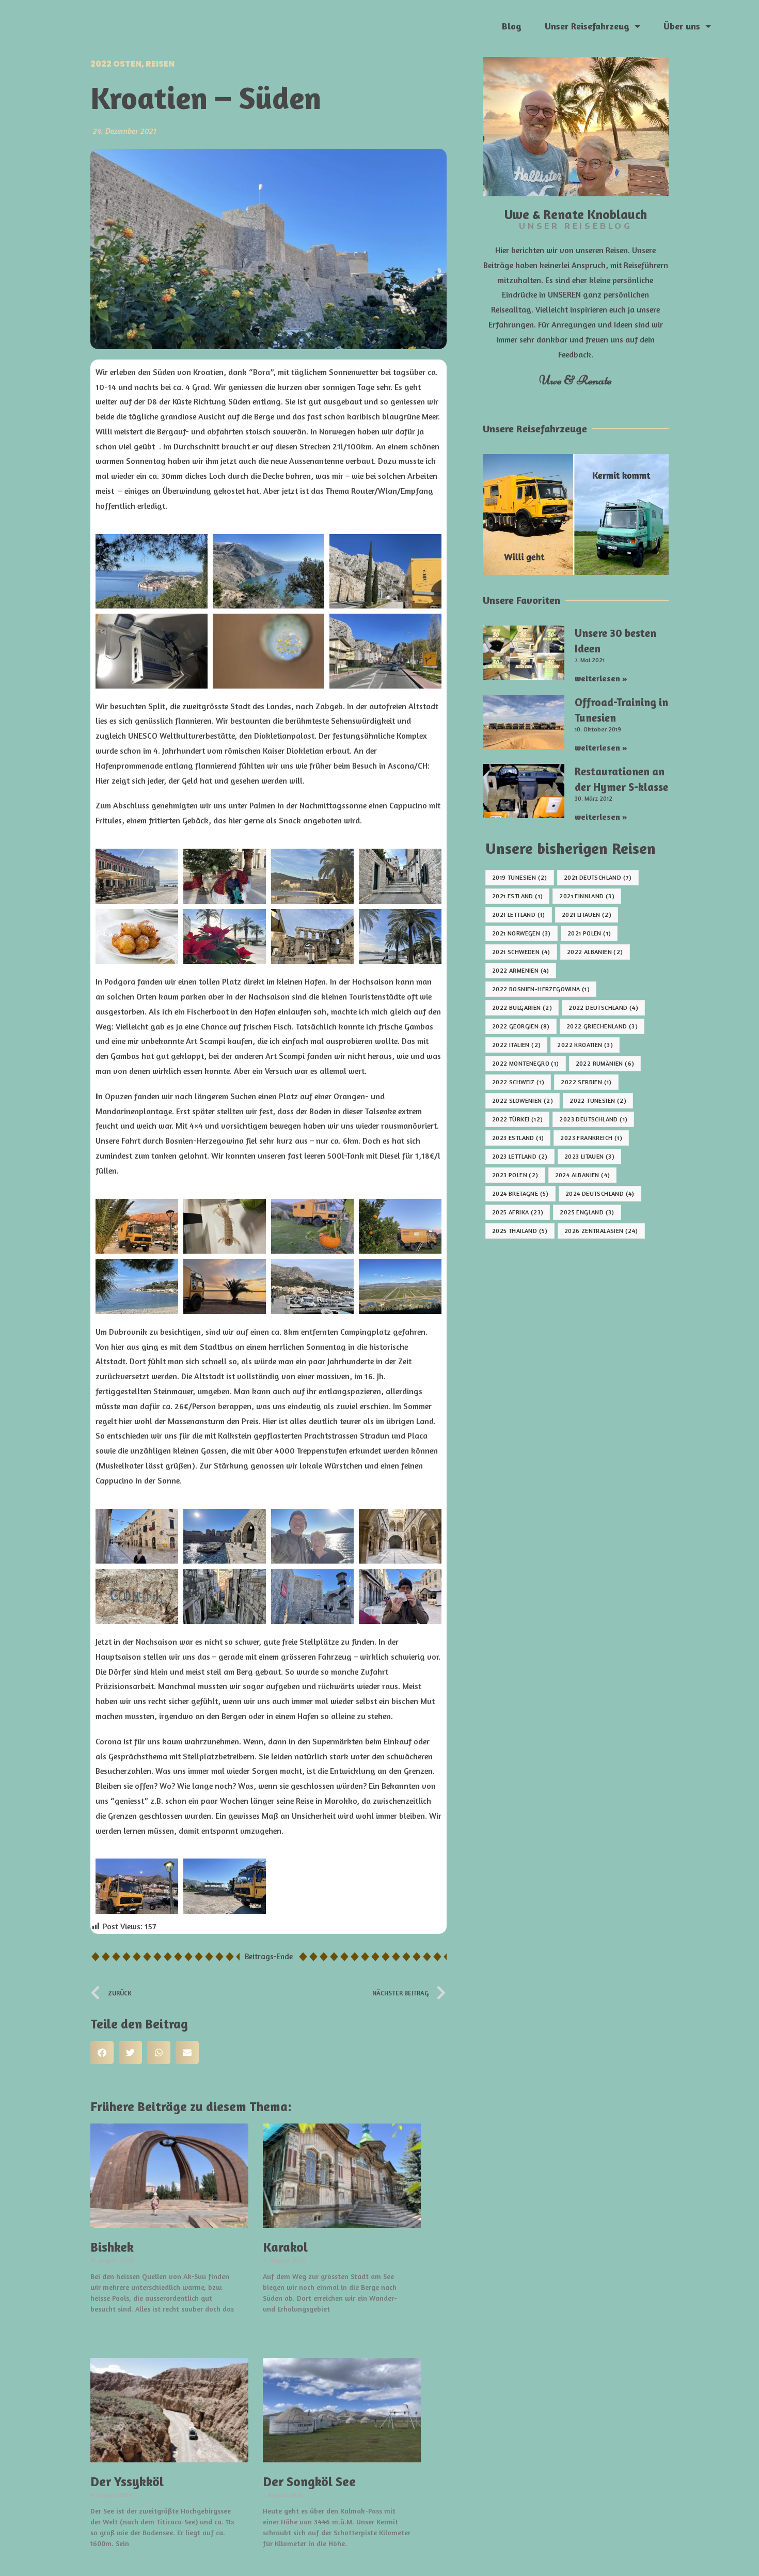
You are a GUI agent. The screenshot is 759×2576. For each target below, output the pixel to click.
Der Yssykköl (127, 2481)
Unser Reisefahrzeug (587, 26)
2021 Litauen (587, 915)
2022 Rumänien (605, 1063)
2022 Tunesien (598, 1100)
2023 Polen (515, 1175)
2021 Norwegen (521, 933)
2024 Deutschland (600, 1193)
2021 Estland (517, 896)
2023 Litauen (589, 1156)
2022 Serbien (586, 1082)
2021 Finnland (587, 896)
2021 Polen (589, 933)
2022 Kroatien (585, 1045)
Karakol (285, 2247)
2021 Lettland (519, 915)
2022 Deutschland (603, 1008)
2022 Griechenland (602, 1026)
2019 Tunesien (520, 877)
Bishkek (112, 2247)
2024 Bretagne (520, 1193)
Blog (512, 26)
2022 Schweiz (518, 1082)
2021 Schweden (521, 952)
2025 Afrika (518, 1212)
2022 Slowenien (523, 1100)
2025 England (587, 1212)
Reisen (160, 64)
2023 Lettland (520, 1156)
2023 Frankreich (591, 1138)
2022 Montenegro (526, 1063)
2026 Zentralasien (601, 1231)
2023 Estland (518, 1138)
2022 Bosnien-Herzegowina (541, 989)
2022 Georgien (521, 1026)
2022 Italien (516, 1045)
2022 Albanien (595, 952)
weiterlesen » (119, 2328)
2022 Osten (116, 64)
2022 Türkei (517, 1119)
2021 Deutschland (598, 877)
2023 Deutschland (593, 1119)
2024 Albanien (583, 1175)
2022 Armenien (521, 970)
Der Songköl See (309, 2481)
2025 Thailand (520, 1231)
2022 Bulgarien (522, 1008)
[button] (102, 2052)
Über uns (682, 26)
